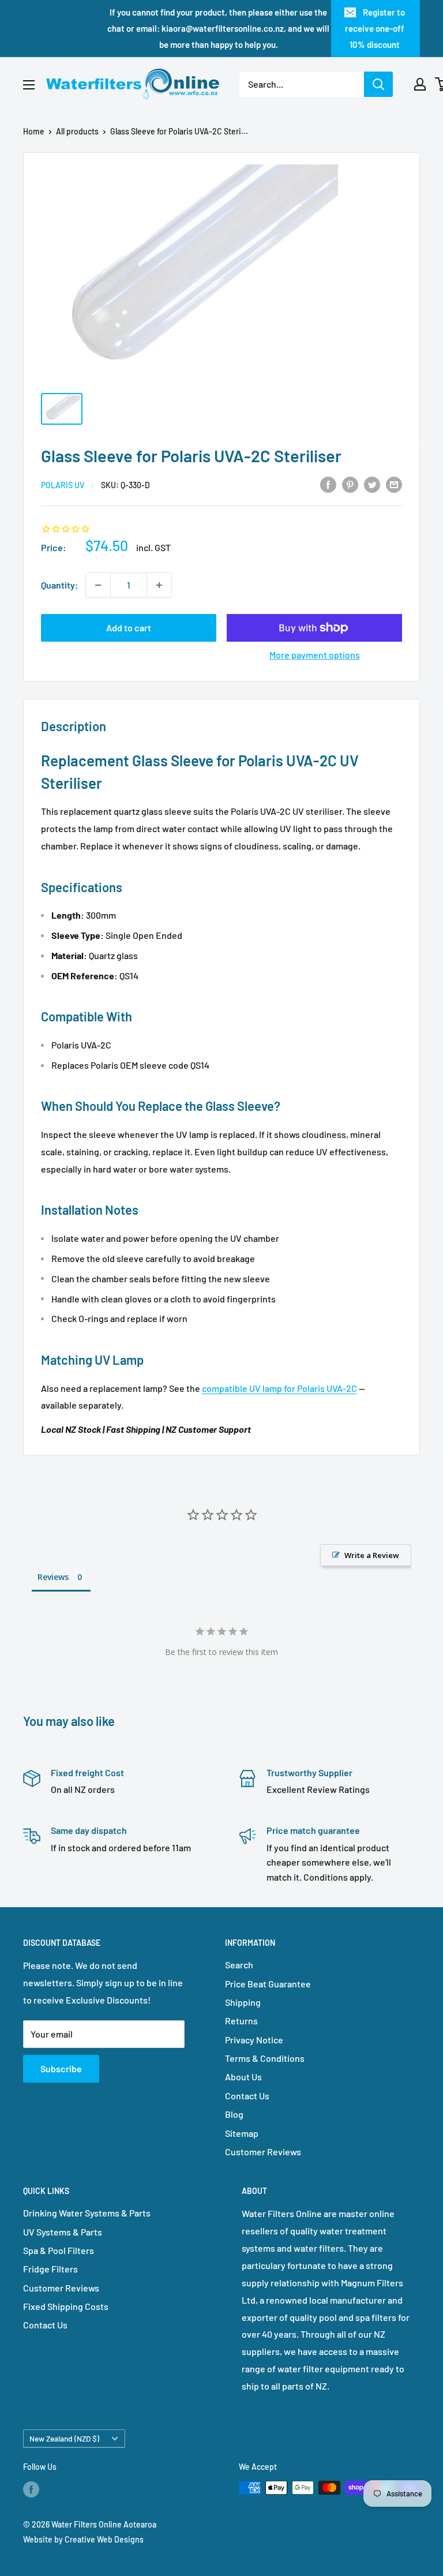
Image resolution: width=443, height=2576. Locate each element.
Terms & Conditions (265, 2058)
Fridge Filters (50, 2269)
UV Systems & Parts (63, 2232)
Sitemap (242, 2133)
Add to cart (129, 628)
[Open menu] (29, 85)
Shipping (243, 2002)
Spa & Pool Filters (59, 2250)
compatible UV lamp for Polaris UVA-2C (279, 1388)
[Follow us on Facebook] (31, 2489)
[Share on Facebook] (328, 484)
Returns (241, 2021)
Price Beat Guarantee (268, 1984)
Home (34, 131)
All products (77, 131)
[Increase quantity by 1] (159, 585)
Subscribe (61, 2068)
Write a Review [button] (372, 1555)
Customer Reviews (263, 2152)
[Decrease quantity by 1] (98, 585)
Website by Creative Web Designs (83, 2539)
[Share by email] (394, 484)
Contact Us (247, 2096)
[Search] (378, 84)
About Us (243, 2077)
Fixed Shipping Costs (66, 2306)
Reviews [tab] (53, 1577)
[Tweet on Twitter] (372, 484)
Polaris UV (63, 485)
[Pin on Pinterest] (350, 484)
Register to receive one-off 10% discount (375, 28)
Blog (234, 2114)
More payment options (315, 655)
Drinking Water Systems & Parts (87, 2213)
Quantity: (60, 585)
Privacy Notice (254, 2040)
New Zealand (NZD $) (64, 2438)
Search (239, 1965)
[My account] (420, 84)
